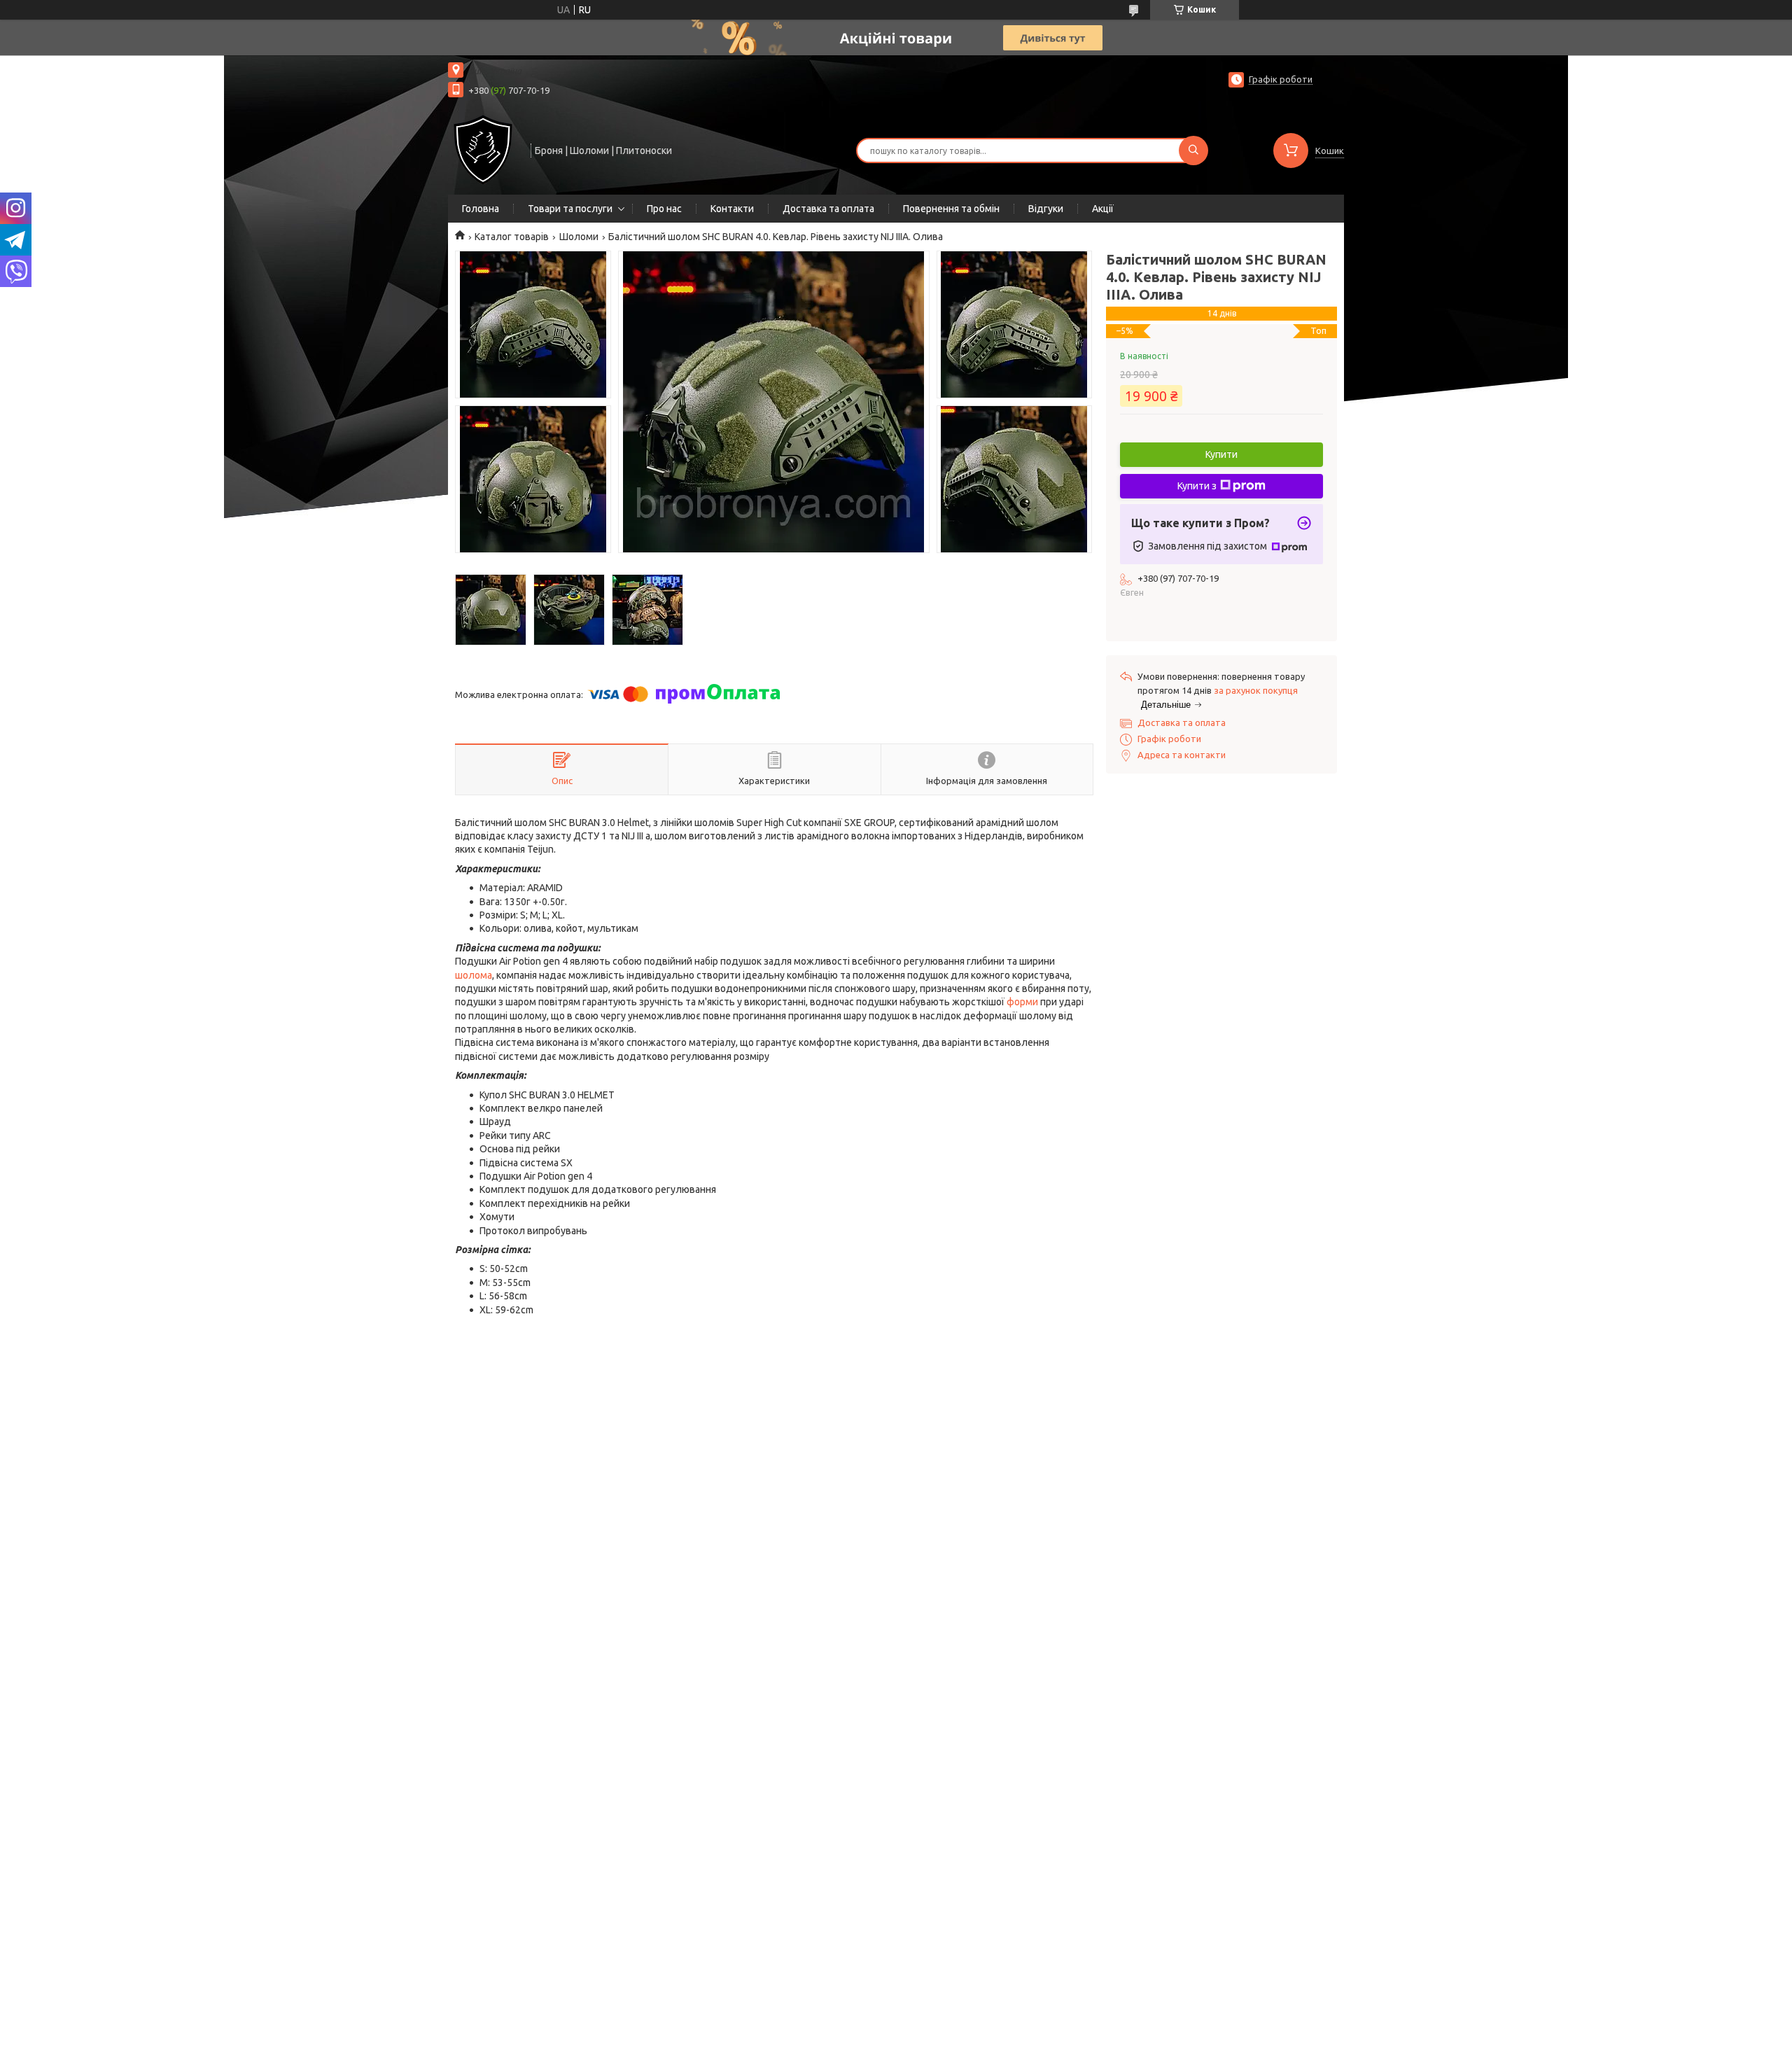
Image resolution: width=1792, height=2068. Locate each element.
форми (1022, 1002)
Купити (1221, 454)
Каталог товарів (512, 237)
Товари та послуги (570, 209)
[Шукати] (1193, 151)
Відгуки (1046, 209)
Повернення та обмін (951, 209)
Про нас (664, 209)
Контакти (732, 209)
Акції (1103, 209)
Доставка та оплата (828, 209)
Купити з (1197, 486)
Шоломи (579, 237)
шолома (474, 975)
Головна (481, 209)
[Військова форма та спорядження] (483, 149)
